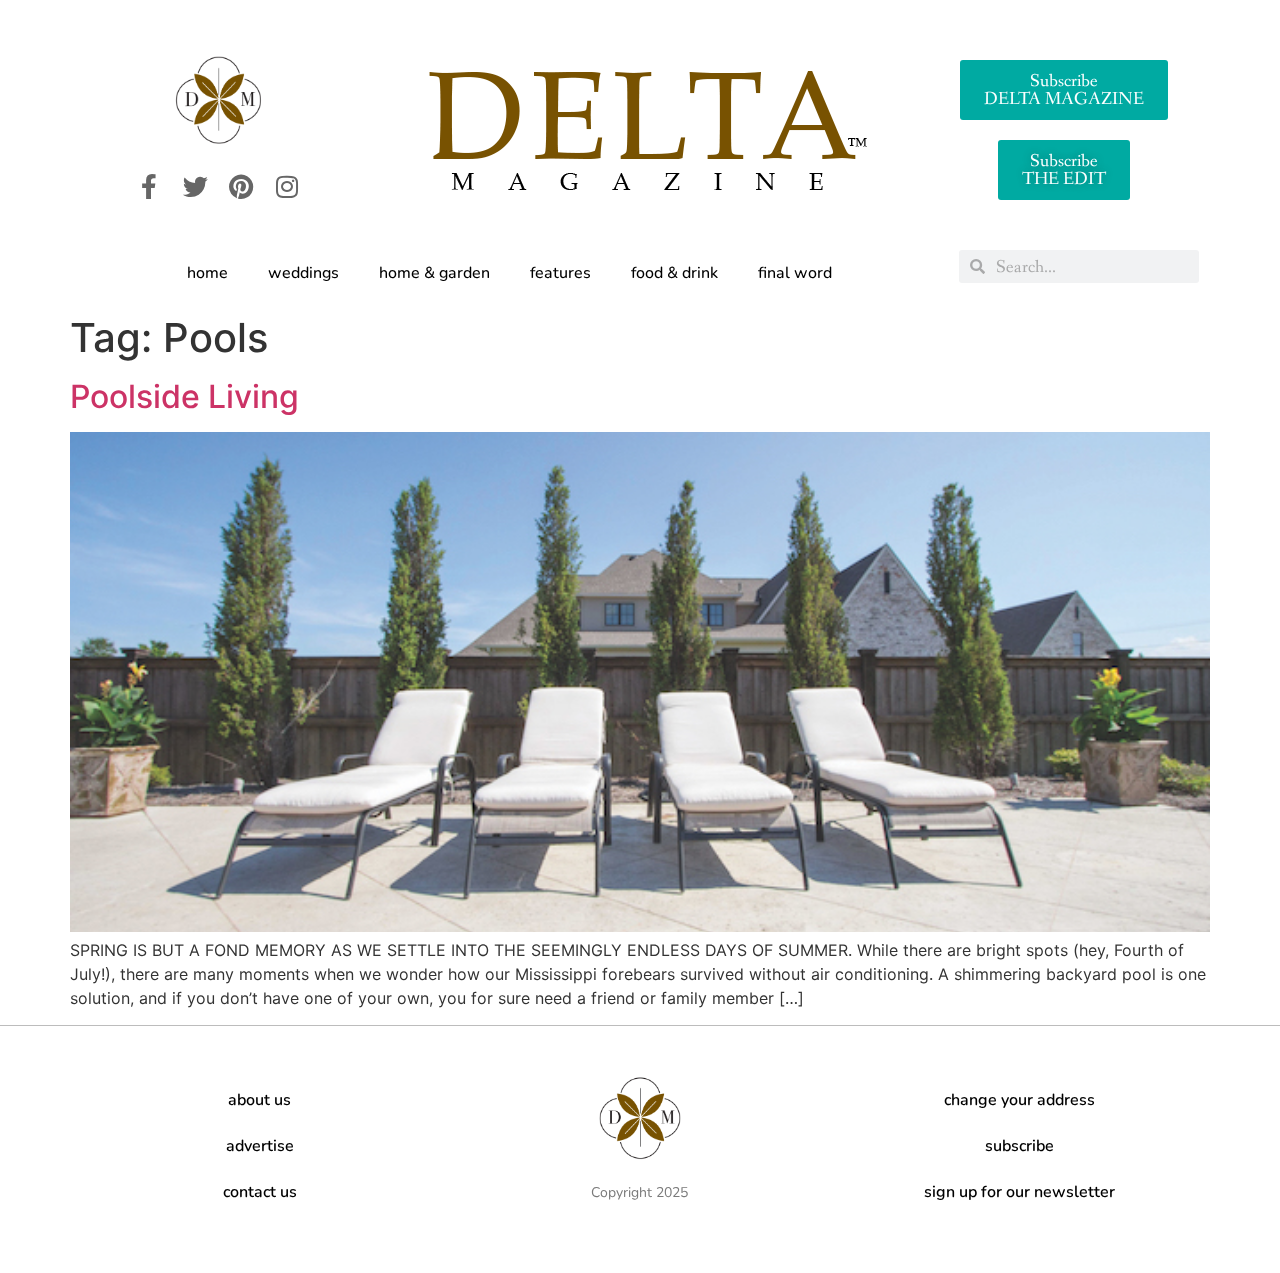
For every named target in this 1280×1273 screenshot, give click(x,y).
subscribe (1019, 1146)
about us (259, 1100)
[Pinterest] (241, 187)
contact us (260, 1192)
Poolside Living (184, 396)
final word (795, 273)
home (207, 273)
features (560, 273)
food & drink (674, 273)
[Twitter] (195, 187)
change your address (1019, 1100)
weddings (303, 273)
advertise (260, 1146)
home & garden (434, 273)
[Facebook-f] (149, 187)
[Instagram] (287, 187)
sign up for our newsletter (1019, 1192)
